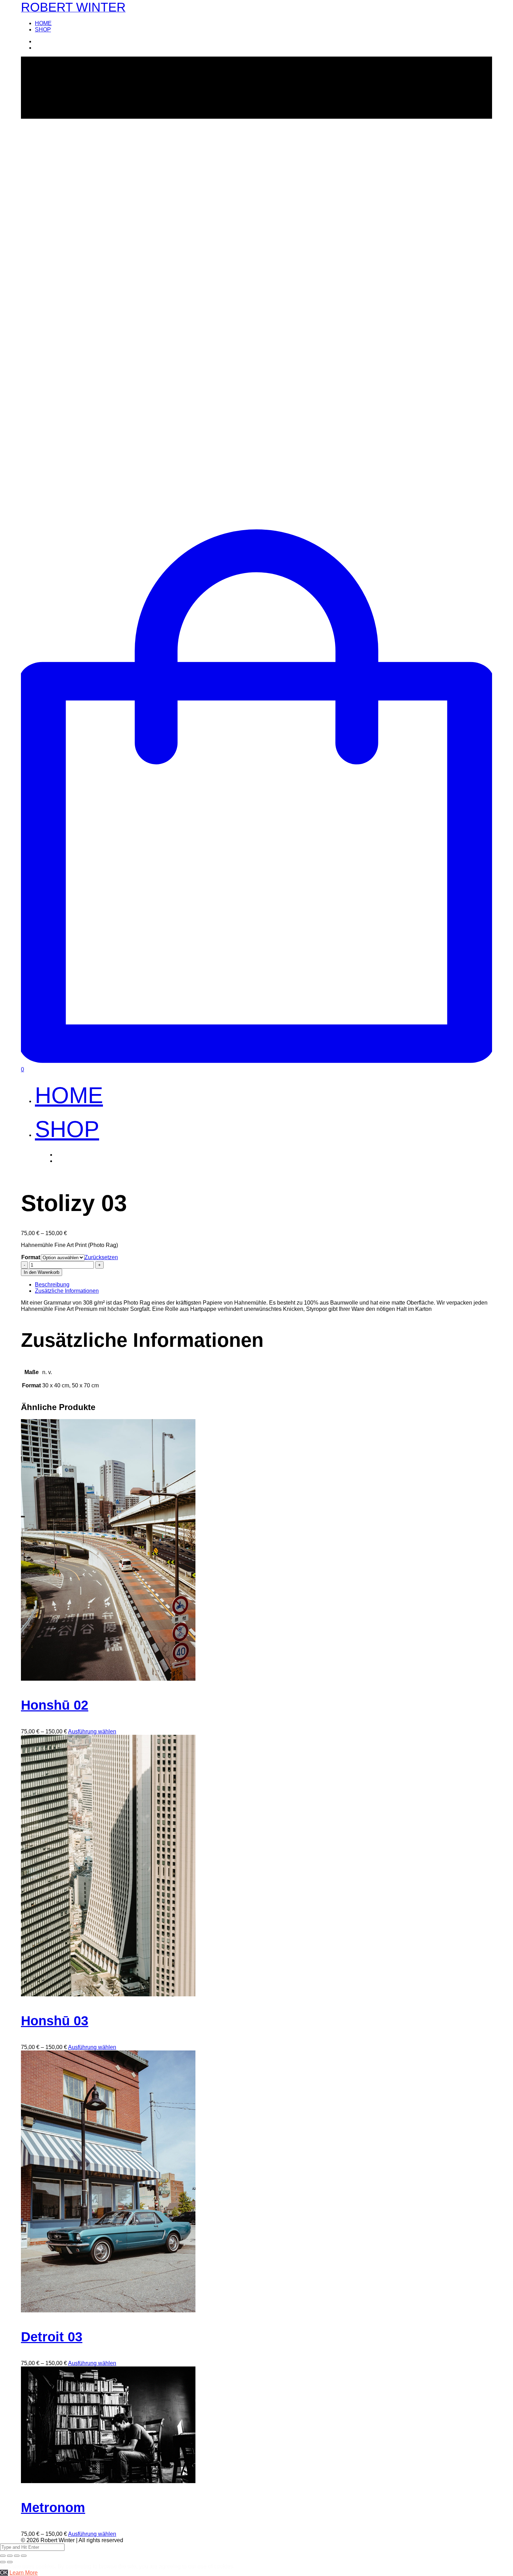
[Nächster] (10, 2562)
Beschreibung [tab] (52, 1285)
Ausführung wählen (92, 1731)
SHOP (43, 30)
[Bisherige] (3, 2562)
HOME (43, 23)
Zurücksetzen (101, 1257)
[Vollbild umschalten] (17, 2556)
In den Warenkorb (42, 1272)
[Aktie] (10, 2556)
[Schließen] (3, 2556)
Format (31, 1257)
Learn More (24, 2573)
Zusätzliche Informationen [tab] (67, 1291)
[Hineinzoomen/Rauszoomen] (24, 2556)
